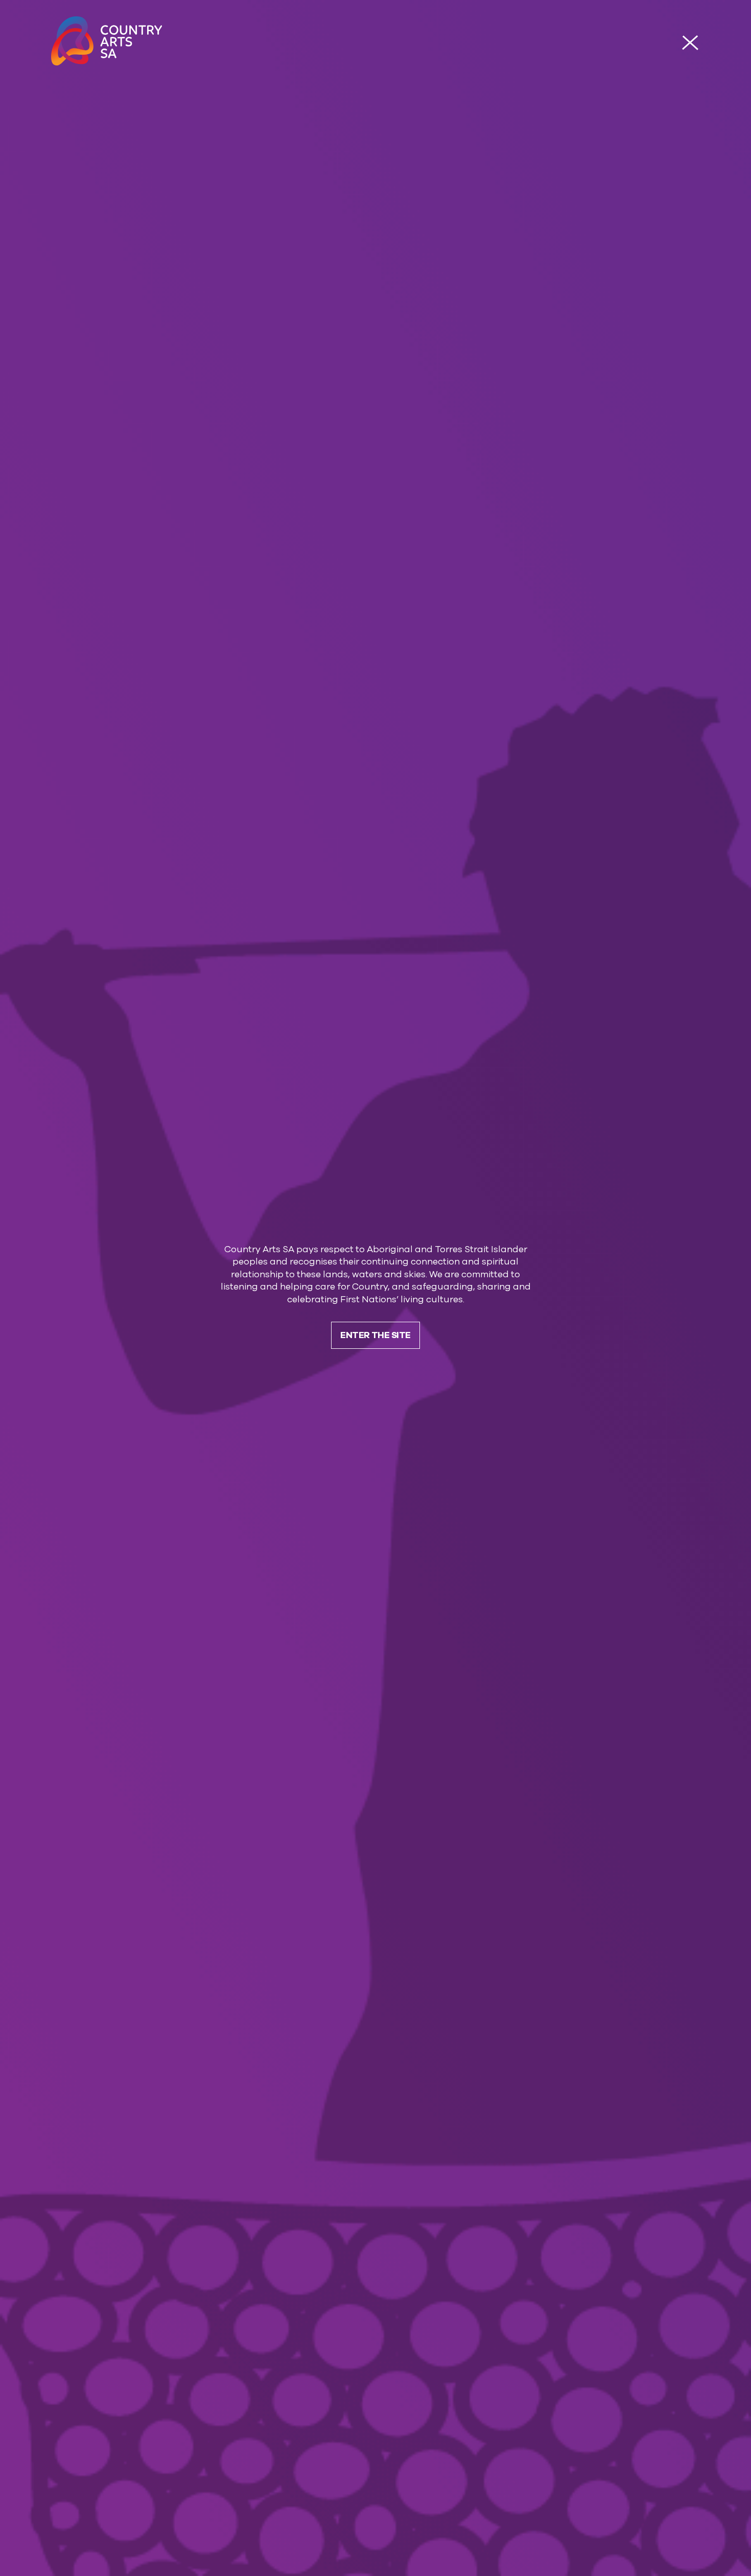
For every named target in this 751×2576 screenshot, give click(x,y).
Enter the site (375, 1335)
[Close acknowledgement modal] (690, 43)
